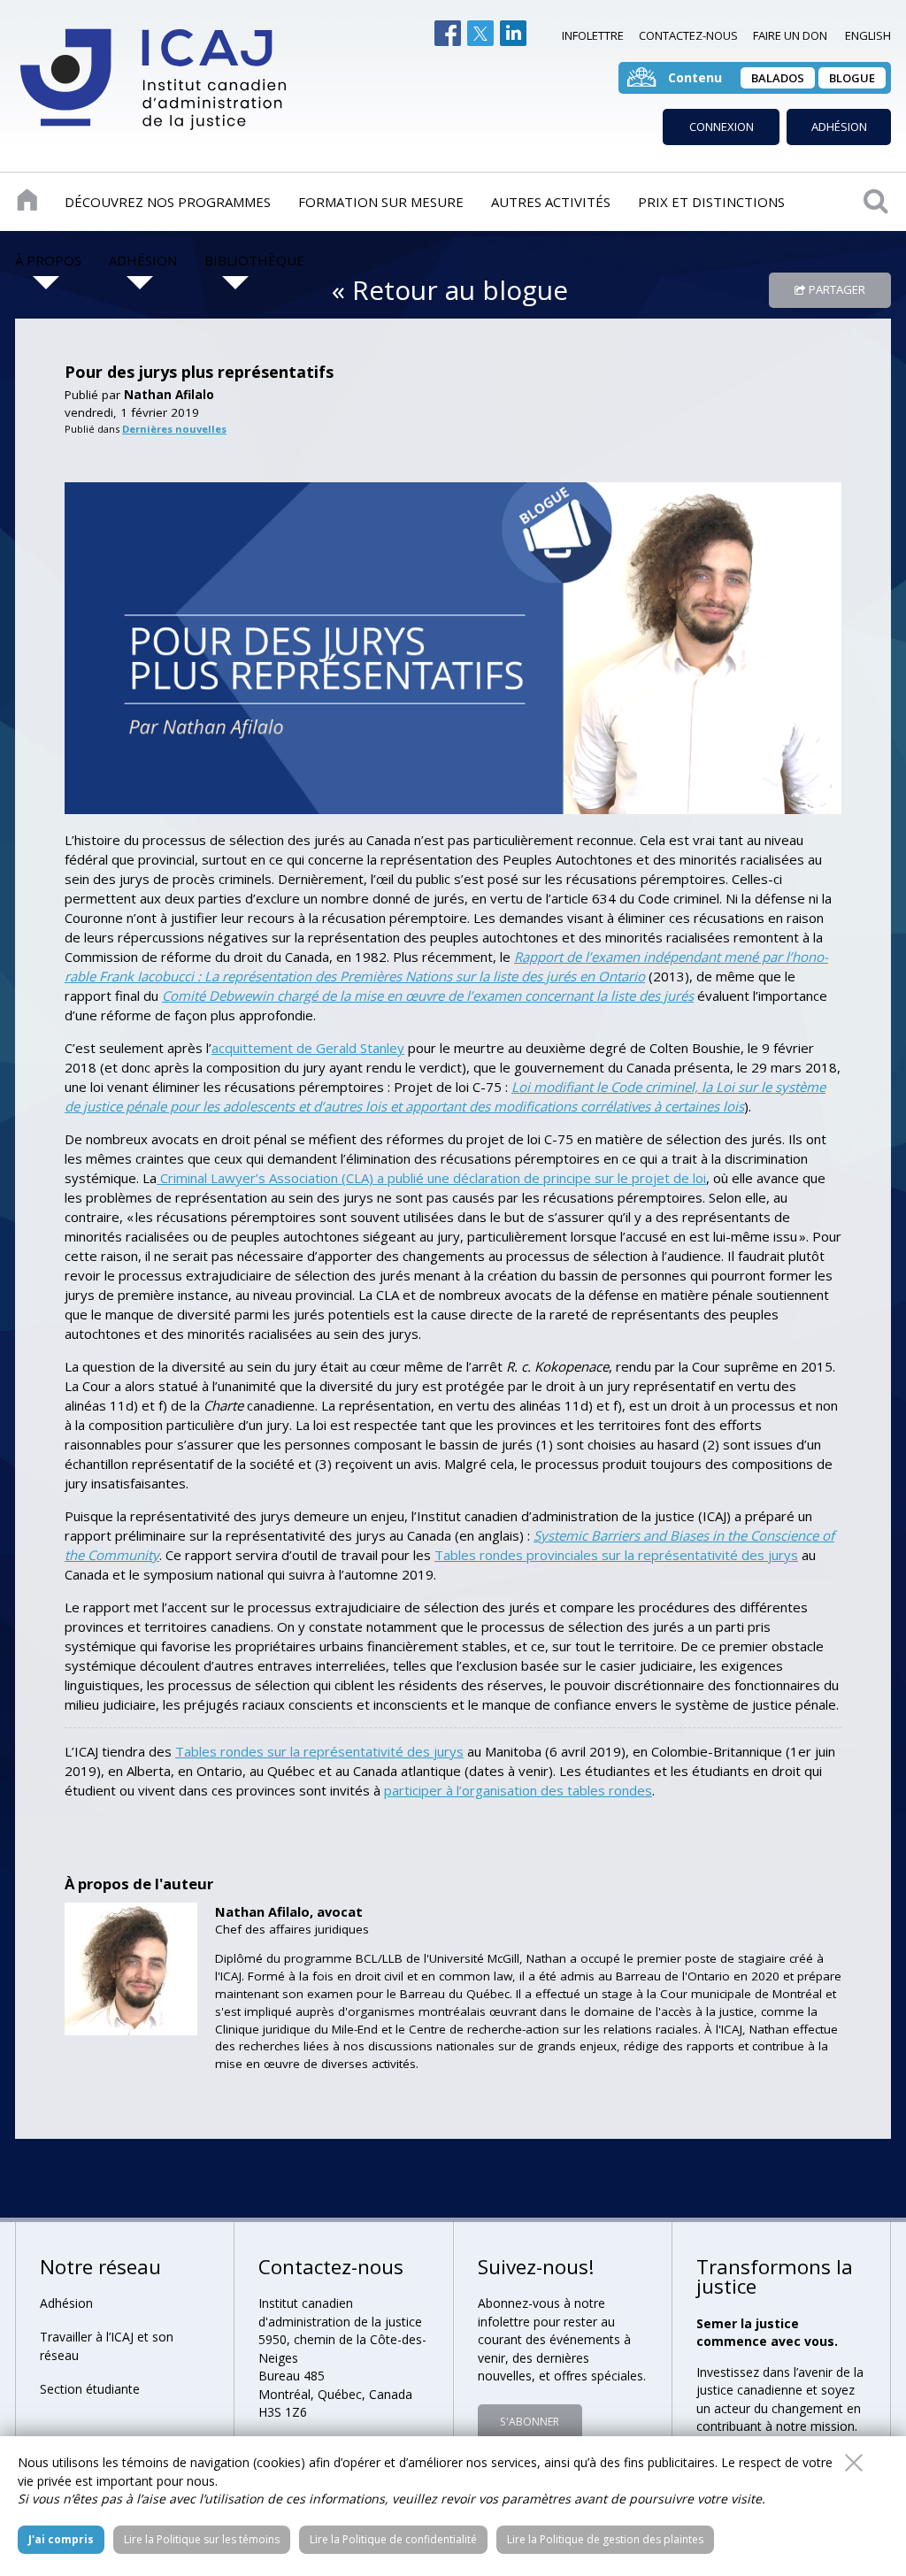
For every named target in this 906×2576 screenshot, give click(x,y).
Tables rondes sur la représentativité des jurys (319, 1751)
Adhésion (839, 127)
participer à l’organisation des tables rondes (518, 1790)
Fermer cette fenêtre (854, 2463)
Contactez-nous (688, 35)
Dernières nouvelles (174, 429)
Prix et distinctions (711, 202)
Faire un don (790, 35)
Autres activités (551, 202)
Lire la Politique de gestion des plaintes (605, 2539)
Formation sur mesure (381, 202)
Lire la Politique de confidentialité (393, 2539)
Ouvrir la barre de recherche (876, 200)
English (868, 35)
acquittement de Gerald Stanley (308, 1048)
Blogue (852, 78)
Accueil (27, 200)
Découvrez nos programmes (168, 202)
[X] (480, 33)
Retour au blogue (460, 290)
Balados (778, 78)
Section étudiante (90, 2389)
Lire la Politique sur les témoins (202, 2539)
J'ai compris (61, 2539)
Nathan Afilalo (169, 395)
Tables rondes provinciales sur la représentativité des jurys (616, 1555)
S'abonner (530, 2422)
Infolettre (593, 35)
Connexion (722, 127)
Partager (837, 289)
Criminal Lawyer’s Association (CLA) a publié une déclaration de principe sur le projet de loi (431, 1178)
